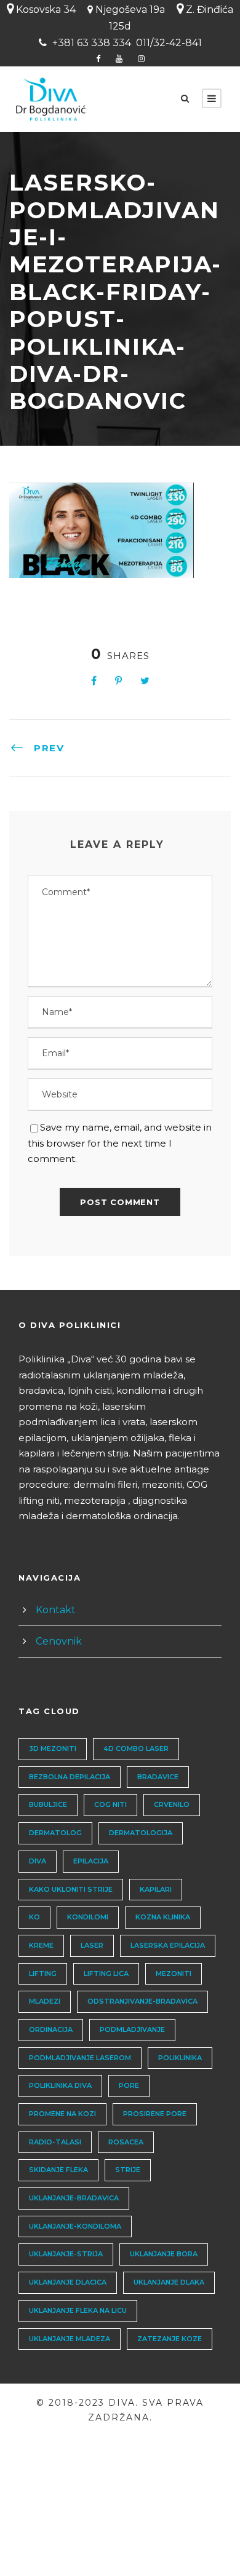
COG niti (110, 1804)
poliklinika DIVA (60, 2085)
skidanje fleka (58, 2170)
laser (92, 1945)
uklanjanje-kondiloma (75, 2226)
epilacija (91, 1861)
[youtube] (119, 58)
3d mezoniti (53, 1748)
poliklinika (180, 2058)
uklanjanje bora (164, 2254)
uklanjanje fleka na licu (78, 2310)
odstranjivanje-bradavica (142, 2001)
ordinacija (51, 2029)
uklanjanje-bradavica (74, 2198)
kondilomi (88, 1917)
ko (34, 1917)
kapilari (156, 1889)
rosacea (126, 2142)
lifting (43, 1973)
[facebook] (98, 58)
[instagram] (141, 58)
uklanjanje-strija (66, 2254)
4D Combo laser (136, 1748)
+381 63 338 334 (92, 43)
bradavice (158, 1777)
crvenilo (172, 1804)
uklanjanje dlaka (169, 2282)
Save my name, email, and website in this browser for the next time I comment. (120, 1143)
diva (38, 1861)
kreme (41, 1945)
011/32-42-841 (169, 43)
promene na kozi (62, 2114)
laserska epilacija (168, 1945)
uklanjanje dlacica (68, 2282)
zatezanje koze (170, 2339)
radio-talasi (55, 2142)
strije (128, 2170)
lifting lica (106, 1973)
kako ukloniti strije (71, 1889)
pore (129, 2085)
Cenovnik (59, 1641)
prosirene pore (155, 2114)
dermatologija (141, 1833)
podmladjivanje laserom (80, 2058)
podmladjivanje (132, 2029)
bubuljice (48, 1804)
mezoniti (174, 1973)
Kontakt (56, 1610)
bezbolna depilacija (70, 1777)
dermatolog (55, 1833)
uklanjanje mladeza (70, 2339)
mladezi (45, 2001)
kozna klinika (163, 1917)
